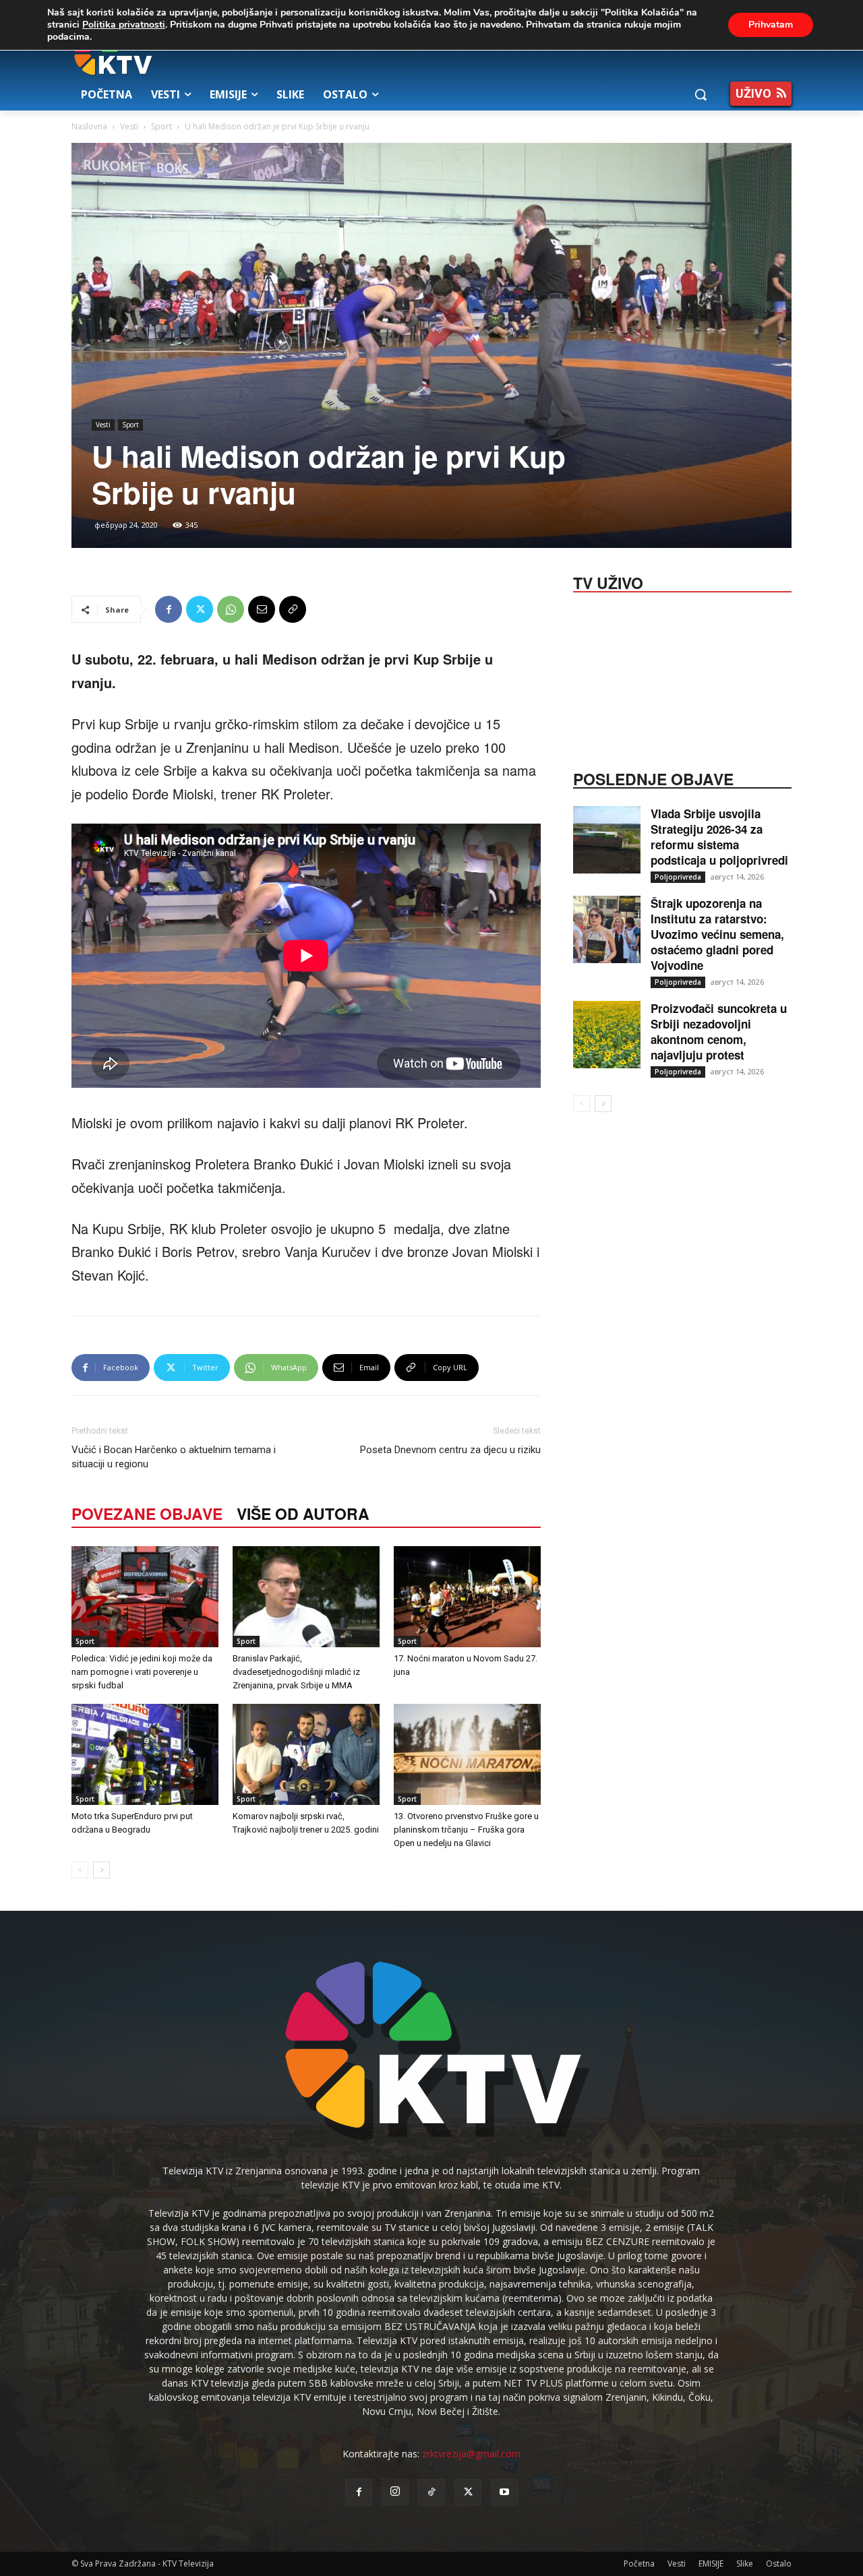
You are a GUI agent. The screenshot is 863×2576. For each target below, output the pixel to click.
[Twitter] (200, 609)
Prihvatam (771, 25)
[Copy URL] (293, 609)
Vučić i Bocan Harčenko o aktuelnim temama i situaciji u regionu (174, 1457)
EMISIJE (711, 2564)
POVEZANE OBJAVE (147, 1513)
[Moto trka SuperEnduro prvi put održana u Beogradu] (145, 1754)
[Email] (262, 609)
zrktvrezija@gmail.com (471, 2454)
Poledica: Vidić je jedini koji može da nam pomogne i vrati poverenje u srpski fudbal (142, 1672)
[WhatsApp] (231, 609)
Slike (745, 2564)
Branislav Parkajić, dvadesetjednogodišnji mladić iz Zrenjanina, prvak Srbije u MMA (296, 1672)
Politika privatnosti (124, 25)
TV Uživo (608, 582)
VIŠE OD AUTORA (303, 1513)
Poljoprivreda (678, 877)
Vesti (129, 126)
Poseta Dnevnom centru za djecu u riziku (450, 1450)
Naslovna (89, 126)
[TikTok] (431, 2492)
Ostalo (779, 2564)
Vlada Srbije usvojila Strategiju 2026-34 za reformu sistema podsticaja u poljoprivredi (719, 837)
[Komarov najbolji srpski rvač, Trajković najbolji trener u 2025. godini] (306, 1754)
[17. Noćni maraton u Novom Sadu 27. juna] (467, 1597)
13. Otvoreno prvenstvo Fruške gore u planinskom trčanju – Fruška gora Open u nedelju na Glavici (466, 1830)
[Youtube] (504, 2492)
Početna (639, 2564)
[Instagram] (395, 2492)
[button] (701, 94)
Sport (161, 126)
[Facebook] (169, 609)
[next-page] (101, 1870)
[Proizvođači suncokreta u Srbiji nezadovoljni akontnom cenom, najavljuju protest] (607, 1035)
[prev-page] (80, 1870)
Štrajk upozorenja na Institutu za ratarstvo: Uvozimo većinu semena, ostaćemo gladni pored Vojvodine (717, 934)
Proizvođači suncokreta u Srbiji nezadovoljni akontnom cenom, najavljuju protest (719, 1032)
